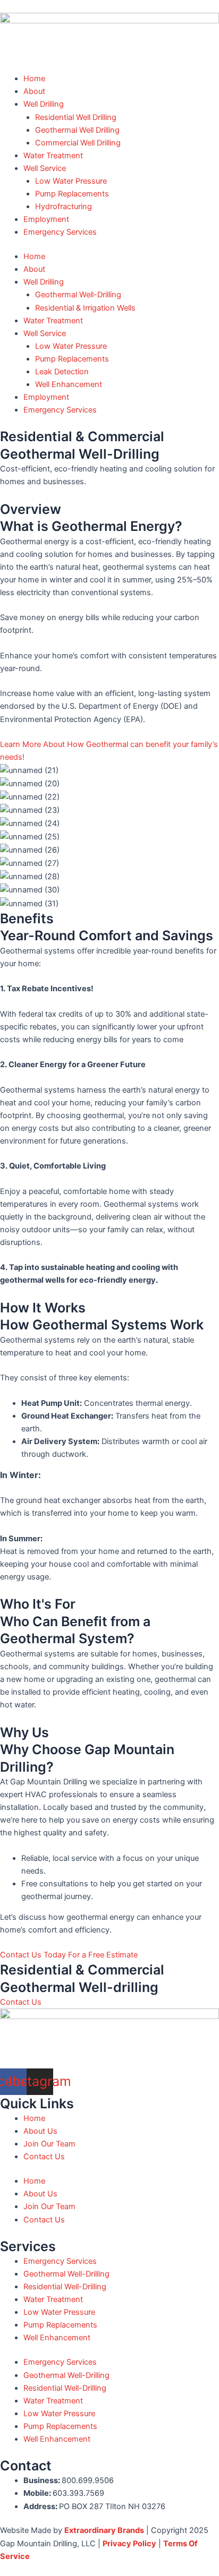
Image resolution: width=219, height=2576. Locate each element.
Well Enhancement (69, 384)
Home (34, 79)
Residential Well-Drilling (65, 2287)
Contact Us (44, 2157)
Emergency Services (60, 232)
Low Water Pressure (71, 181)
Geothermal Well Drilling (77, 130)
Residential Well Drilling (76, 117)
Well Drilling (44, 104)
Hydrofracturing (64, 207)
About (34, 91)
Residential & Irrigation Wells (85, 308)
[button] (69, 1955)
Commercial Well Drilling (78, 143)
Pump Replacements (72, 194)
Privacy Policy (129, 2544)
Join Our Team (49, 2144)
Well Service (45, 168)
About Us (40, 2131)
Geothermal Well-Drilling (78, 295)
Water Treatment (53, 156)
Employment (46, 219)
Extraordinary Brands (104, 2530)
